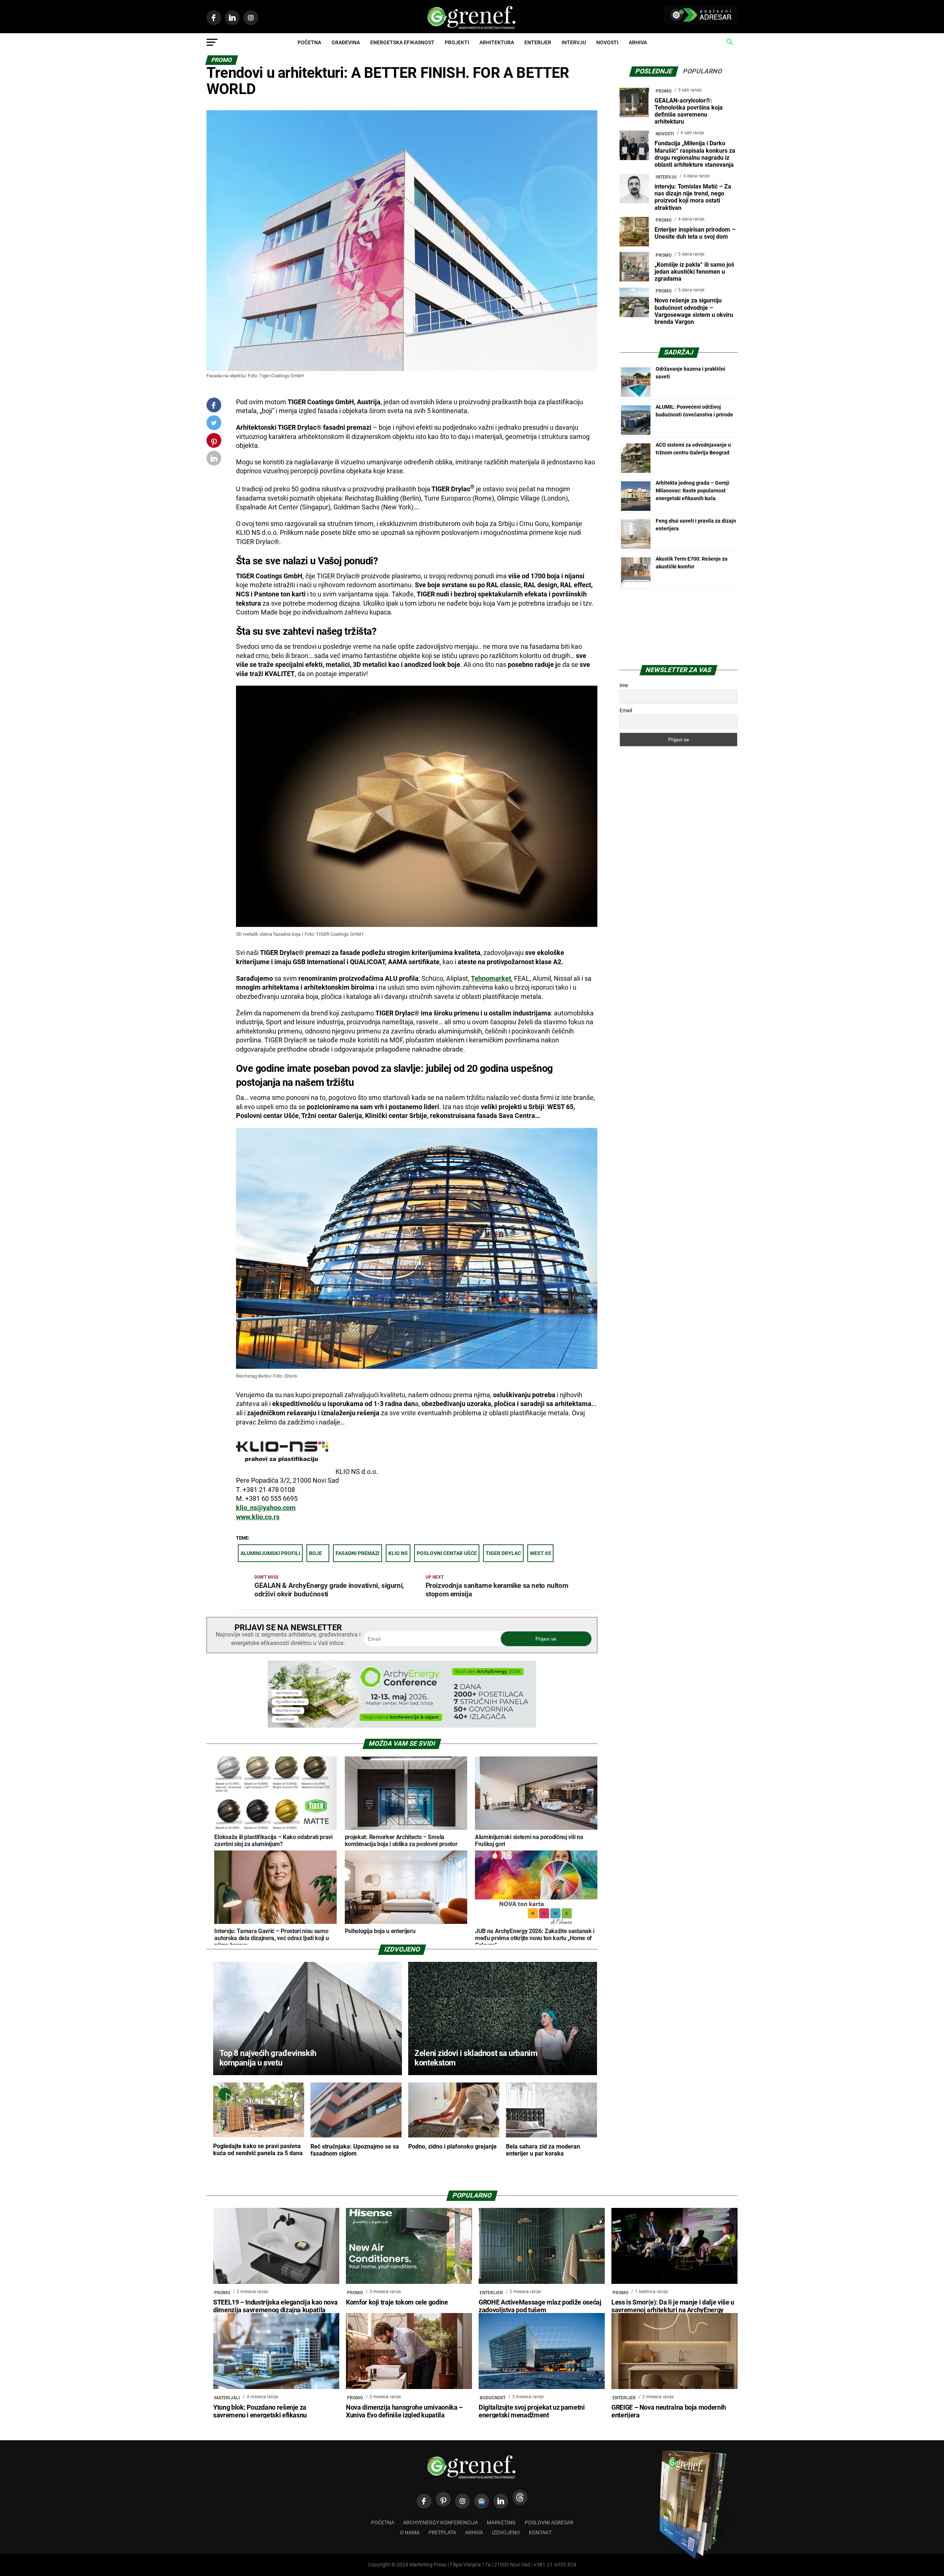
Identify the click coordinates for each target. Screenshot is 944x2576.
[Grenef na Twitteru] (214, 424)
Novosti (607, 42)
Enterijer (538, 42)
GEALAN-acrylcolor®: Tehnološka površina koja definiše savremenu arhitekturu (689, 111)
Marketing (501, 2523)
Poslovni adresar (549, 2523)
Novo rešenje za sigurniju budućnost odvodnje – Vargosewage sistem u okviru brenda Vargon (694, 311)
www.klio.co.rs (258, 1517)
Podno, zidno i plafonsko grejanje (452, 2146)
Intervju (574, 42)
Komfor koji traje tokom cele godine (397, 2302)
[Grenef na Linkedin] (501, 2501)
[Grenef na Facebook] (214, 405)
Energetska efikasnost (402, 42)
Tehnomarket (491, 979)
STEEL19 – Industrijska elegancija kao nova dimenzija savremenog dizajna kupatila (275, 2306)
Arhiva (638, 42)
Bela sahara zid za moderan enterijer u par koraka (543, 2150)
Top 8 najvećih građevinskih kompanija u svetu (268, 2058)
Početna (309, 42)
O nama (410, 2533)
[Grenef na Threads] (520, 2497)
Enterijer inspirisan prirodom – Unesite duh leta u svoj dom (695, 233)
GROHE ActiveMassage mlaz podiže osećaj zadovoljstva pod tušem (540, 2306)
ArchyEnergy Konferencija (440, 2523)
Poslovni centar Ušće (447, 1553)
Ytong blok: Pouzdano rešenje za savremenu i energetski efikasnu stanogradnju (260, 2415)
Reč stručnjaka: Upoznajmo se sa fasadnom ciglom (355, 2150)
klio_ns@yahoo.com (266, 1508)
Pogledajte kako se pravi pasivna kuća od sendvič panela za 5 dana (258, 2150)
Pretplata (442, 2533)
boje (315, 1553)
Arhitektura (497, 42)
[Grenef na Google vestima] (482, 2501)
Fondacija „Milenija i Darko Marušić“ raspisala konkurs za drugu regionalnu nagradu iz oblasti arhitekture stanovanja (695, 154)
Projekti (457, 42)
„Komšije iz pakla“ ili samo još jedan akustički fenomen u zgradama (694, 272)
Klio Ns (398, 1553)
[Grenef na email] (214, 460)
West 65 (540, 1553)
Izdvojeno (506, 2533)
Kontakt (540, 2533)
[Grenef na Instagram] (462, 2501)
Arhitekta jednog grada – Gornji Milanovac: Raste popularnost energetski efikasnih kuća (693, 491)
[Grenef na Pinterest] (214, 444)
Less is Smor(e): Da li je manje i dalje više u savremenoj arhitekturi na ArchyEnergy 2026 (673, 2310)
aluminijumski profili (270, 1553)
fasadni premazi (358, 1553)
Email (626, 710)
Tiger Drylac (503, 1553)
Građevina (346, 42)
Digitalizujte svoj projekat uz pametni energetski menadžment (532, 2411)
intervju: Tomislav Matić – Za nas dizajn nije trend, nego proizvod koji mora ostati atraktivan (693, 197)
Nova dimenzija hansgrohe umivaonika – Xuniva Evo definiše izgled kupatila (404, 2411)
